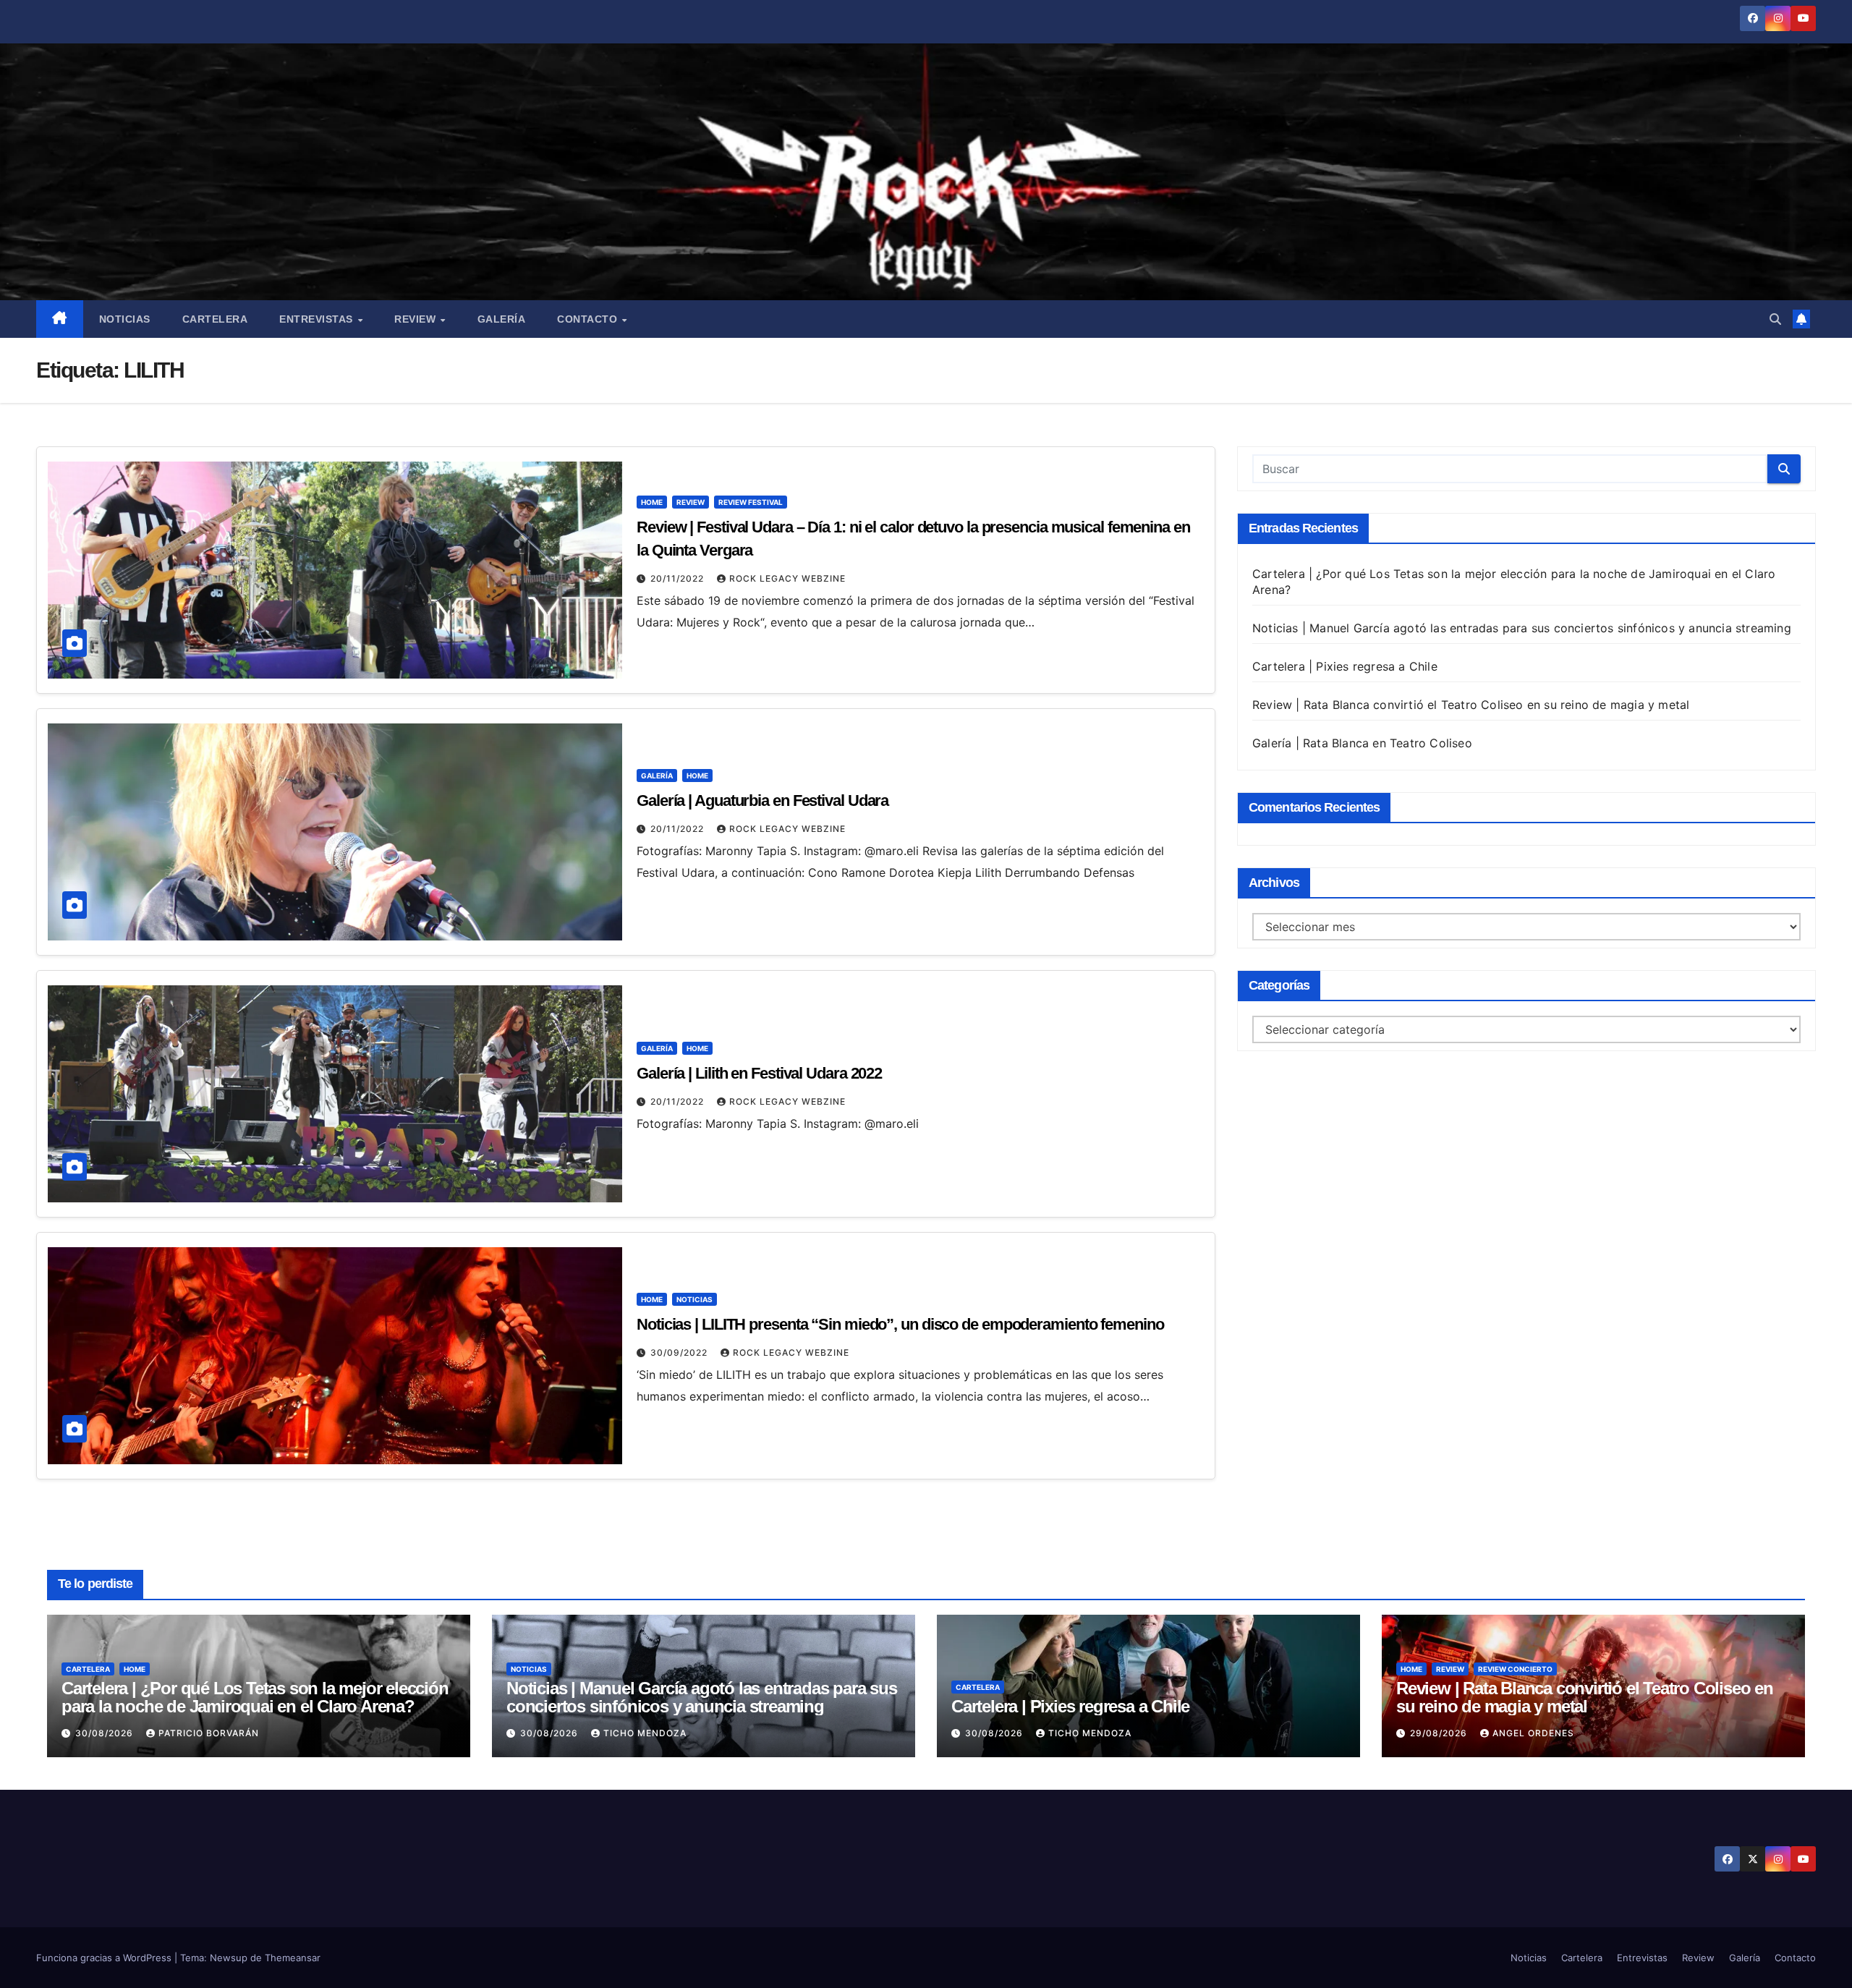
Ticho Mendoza (645, 1733)
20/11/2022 (679, 578)
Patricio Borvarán (209, 1733)
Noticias (125, 319)
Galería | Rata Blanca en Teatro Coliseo (1362, 743)
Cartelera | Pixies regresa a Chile (1345, 666)
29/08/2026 (1440, 1733)
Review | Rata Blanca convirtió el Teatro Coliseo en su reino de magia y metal (1471, 705)
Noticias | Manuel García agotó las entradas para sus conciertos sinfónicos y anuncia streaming (1522, 628)
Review (417, 319)
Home (652, 502)
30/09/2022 (680, 1352)
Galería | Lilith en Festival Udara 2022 (759, 1073)
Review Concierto (1515, 1669)
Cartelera (215, 319)
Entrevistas (318, 319)
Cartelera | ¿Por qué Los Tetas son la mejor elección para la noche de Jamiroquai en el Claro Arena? (255, 1697)
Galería (502, 319)
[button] (1775, 319)
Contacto (589, 319)
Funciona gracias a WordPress (105, 1958)
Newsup (229, 1958)
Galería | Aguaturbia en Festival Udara (763, 800)
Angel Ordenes (1533, 1733)
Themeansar (293, 1958)
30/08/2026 (106, 1733)
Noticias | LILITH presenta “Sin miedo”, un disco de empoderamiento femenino (900, 1324)
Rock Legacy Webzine (787, 578)
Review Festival (751, 502)
